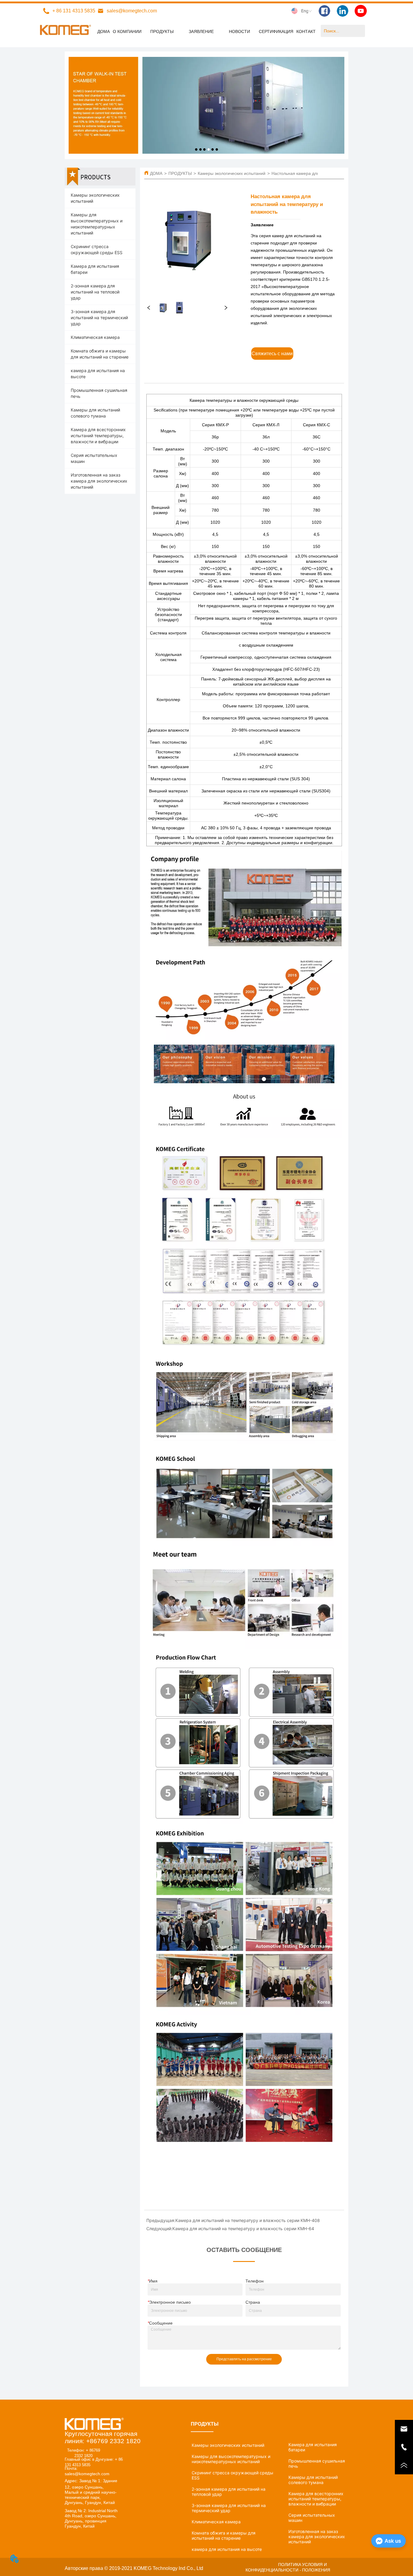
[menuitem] (162, 31)
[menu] (207, 31)
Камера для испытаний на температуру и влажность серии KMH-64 (243, 2229)
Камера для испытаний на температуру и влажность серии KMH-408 (248, 2220)
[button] (162, 31)
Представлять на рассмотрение (244, 2359)
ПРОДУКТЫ (180, 173)
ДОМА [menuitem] (104, 31)
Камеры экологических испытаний (232, 173)
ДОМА (156, 173)
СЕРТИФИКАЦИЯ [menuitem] (276, 31)
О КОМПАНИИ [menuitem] (127, 31)
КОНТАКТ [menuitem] (306, 31)
